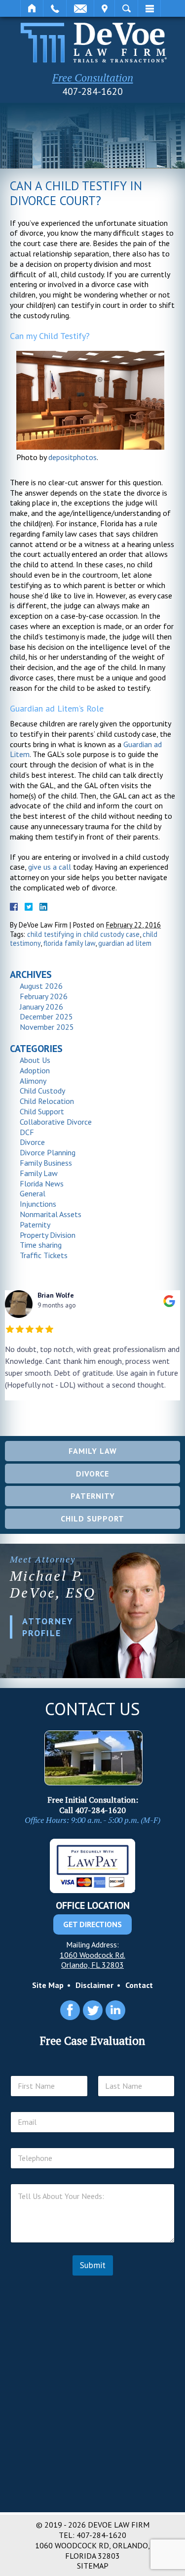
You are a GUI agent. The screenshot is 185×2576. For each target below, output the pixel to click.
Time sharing (41, 1245)
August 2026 (41, 986)
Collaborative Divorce (56, 1122)
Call (55, 8)
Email (80, 8)
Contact (139, 1985)
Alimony (33, 1081)
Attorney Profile (48, 1627)
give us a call (50, 867)
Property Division (48, 1235)
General (33, 1193)
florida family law (69, 943)
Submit (93, 2265)
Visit (104, 8)
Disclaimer (94, 1985)
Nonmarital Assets (51, 1214)
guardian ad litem (125, 943)
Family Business (46, 1163)
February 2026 (44, 996)
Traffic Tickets (44, 1255)
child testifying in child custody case (83, 934)
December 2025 (46, 1016)
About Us (35, 1060)
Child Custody (42, 1091)
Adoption (35, 1070)
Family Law (39, 1173)
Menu (149, 8)
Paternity (35, 1225)
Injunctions (38, 1204)
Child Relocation (47, 1101)
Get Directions (92, 1924)
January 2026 (41, 1007)
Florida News (42, 1183)
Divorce (32, 1142)
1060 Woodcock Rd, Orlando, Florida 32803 (92, 2551)
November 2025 (47, 1027)
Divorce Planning (48, 1152)
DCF (27, 1132)
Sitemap (93, 2566)
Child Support (42, 1111)
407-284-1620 (92, 91)
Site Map (48, 1985)
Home (32, 8)
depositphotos (73, 457)
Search (126, 8)
